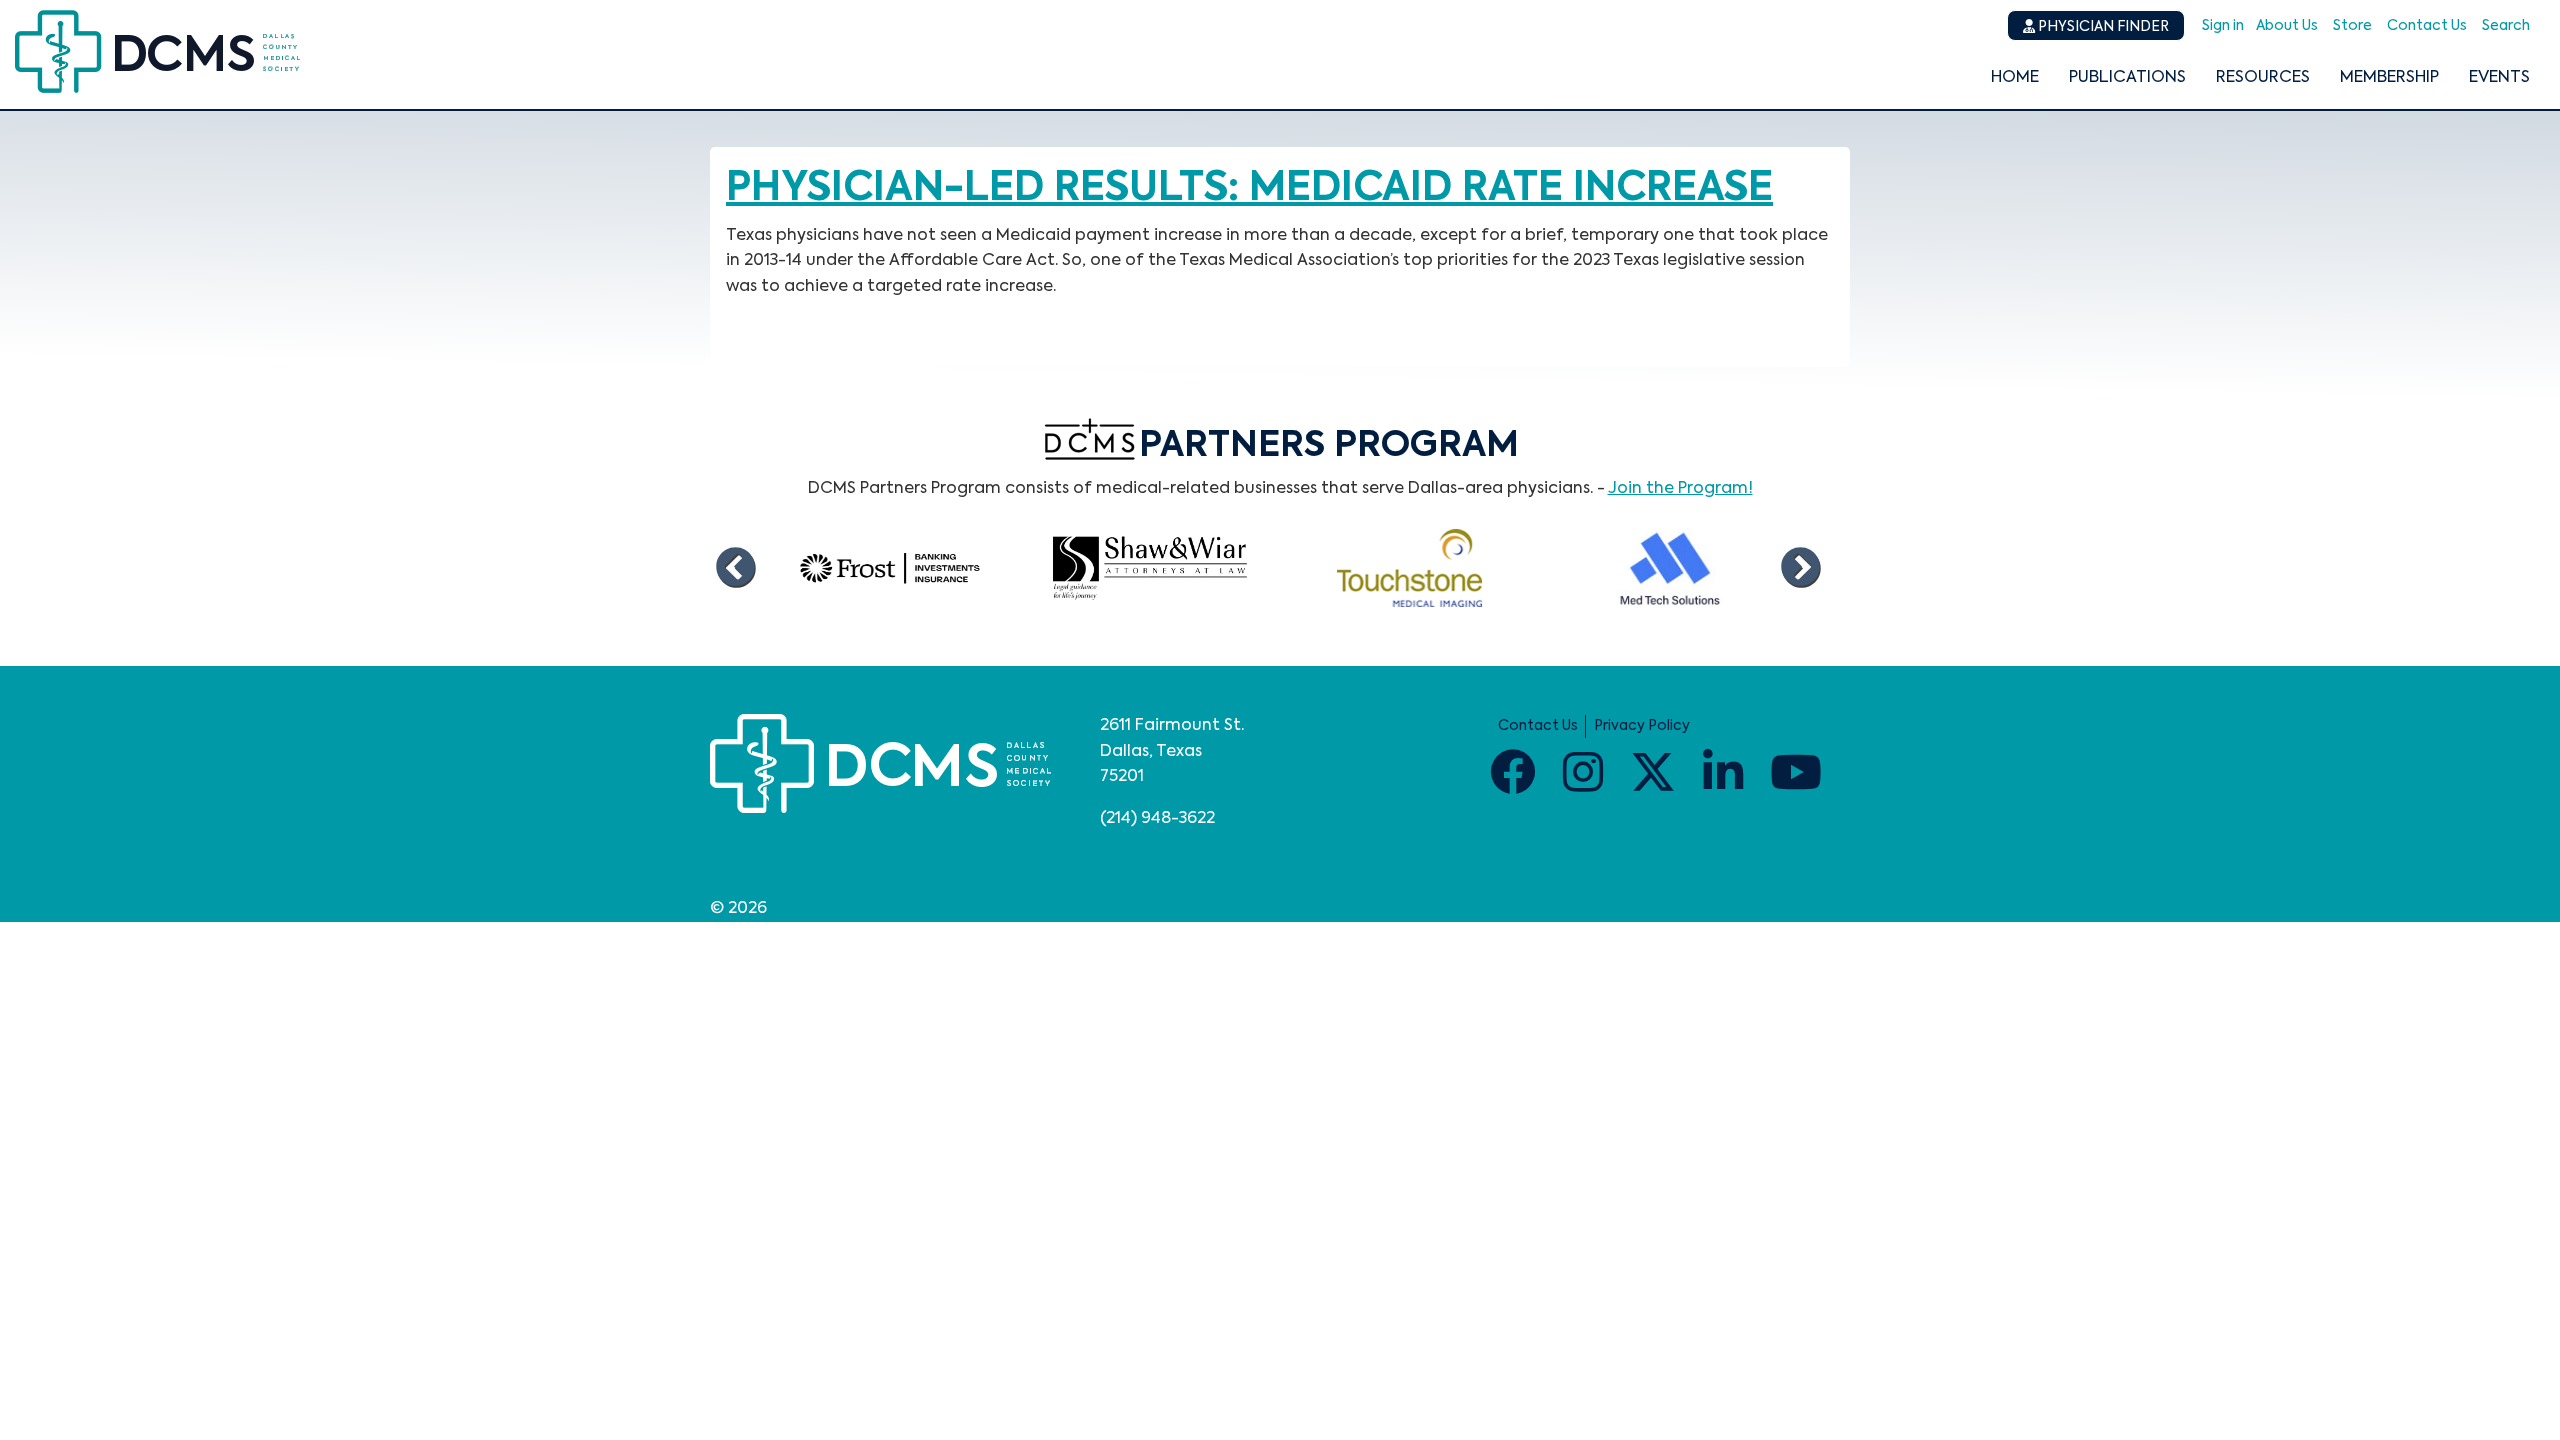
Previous (735, 568)
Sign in (2223, 26)
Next (1800, 568)
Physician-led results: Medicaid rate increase (1249, 189)
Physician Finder (2102, 27)
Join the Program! (1680, 489)
